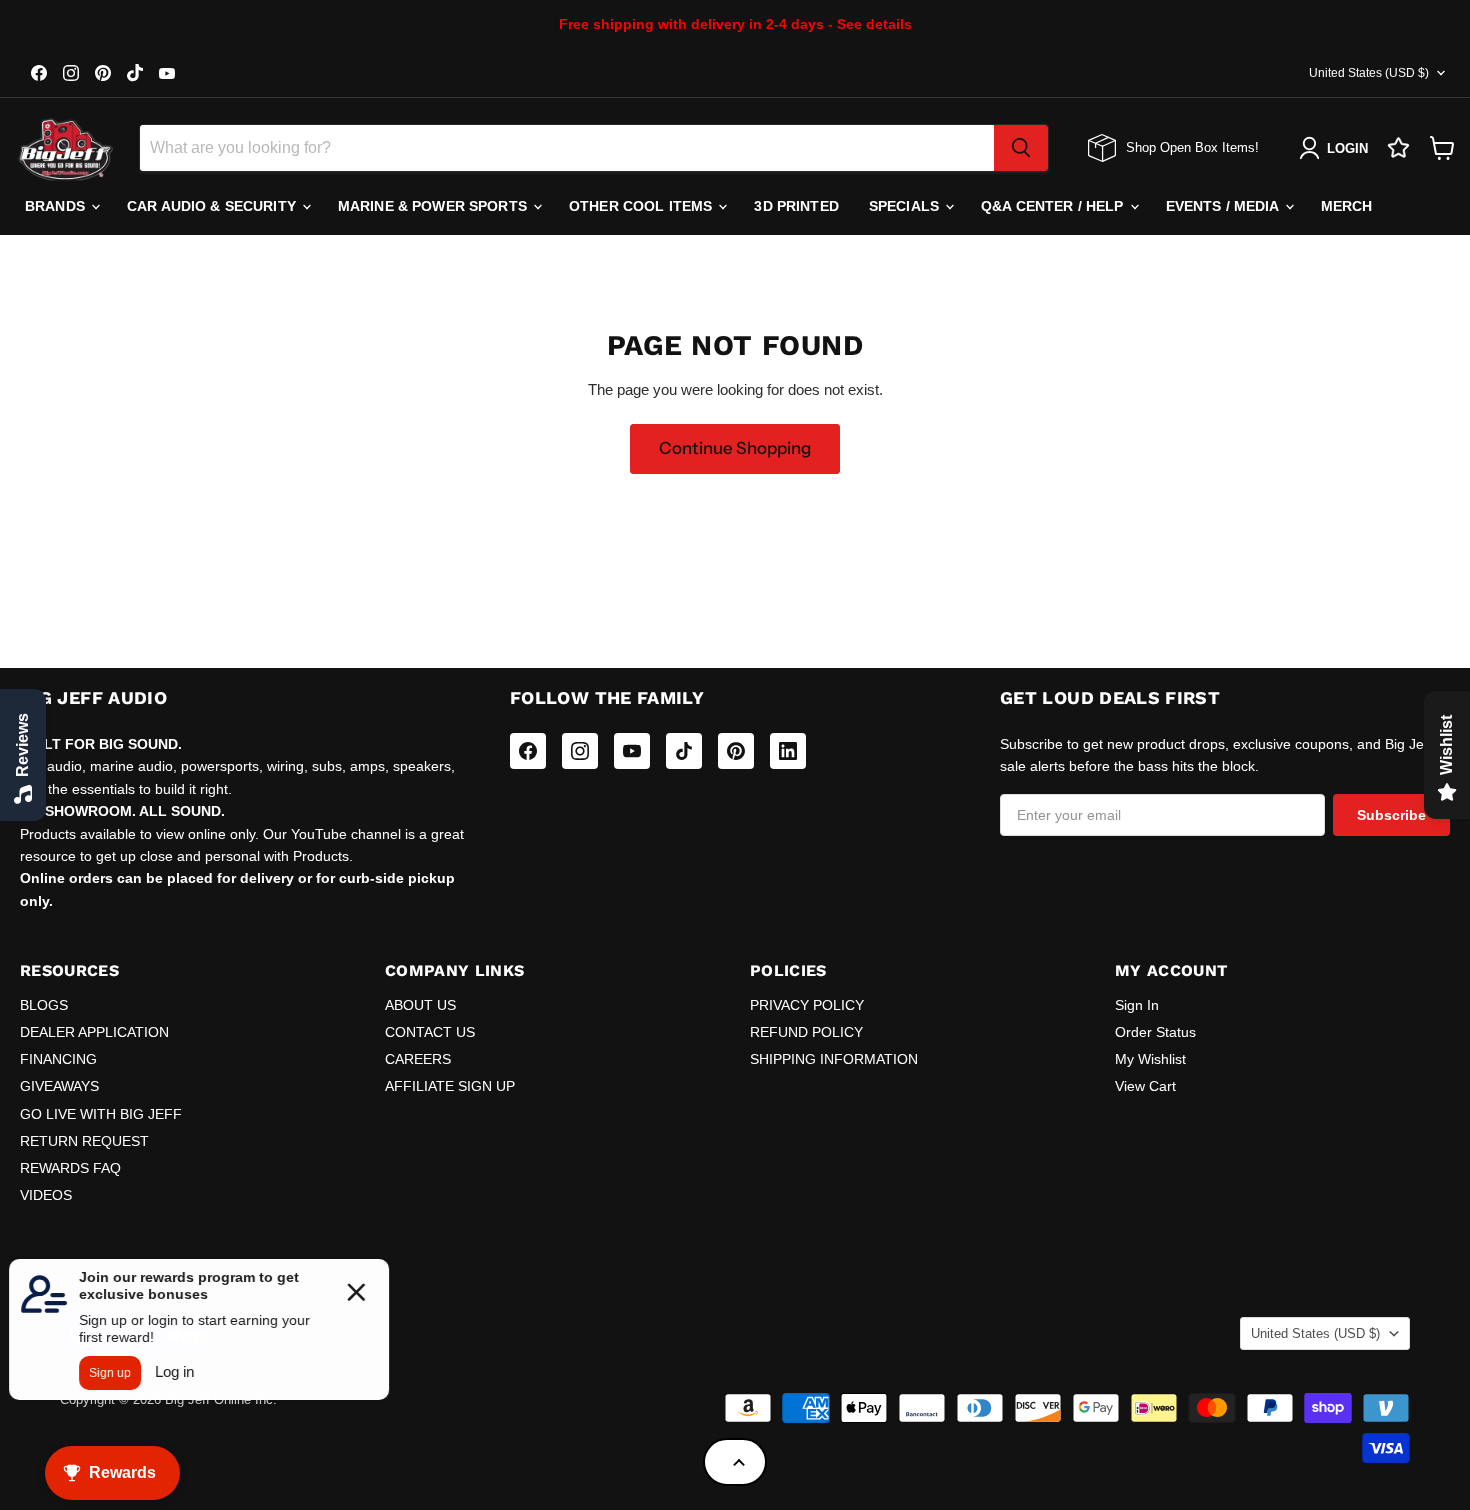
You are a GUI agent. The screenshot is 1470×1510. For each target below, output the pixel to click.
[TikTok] (684, 751)
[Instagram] (580, 751)
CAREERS (418, 1059)
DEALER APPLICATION (94, 1032)
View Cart (1145, 1086)
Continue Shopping (735, 448)
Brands (57, 206)
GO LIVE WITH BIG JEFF (101, 1114)
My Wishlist (1150, 1059)
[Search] (1021, 148)
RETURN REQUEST (84, 1141)
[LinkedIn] (788, 751)
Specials (906, 206)
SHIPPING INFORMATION (834, 1059)
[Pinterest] (736, 751)
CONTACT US (430, 1032)
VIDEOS (46, 1195)
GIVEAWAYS (59, 1086)
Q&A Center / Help (1054, 206)
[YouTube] (632, 751)
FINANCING (58, 1059)
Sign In (1137, 1005)
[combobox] (567, 148)
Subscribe (1391, 815)
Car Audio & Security (213, 206)
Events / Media (1224, 206)
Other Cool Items (642, 206)
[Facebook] (528, 751)
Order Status (1155, 1032)
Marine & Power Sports (434, 206)
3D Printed (796, 206)
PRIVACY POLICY (807, 1005)
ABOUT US (420, 1005)
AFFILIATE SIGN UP (450, 1086)
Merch (1347, 206)
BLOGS (44, 1005)
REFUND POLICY (806, 1032)
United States (1369, 73)
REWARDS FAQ (70, 1168)
